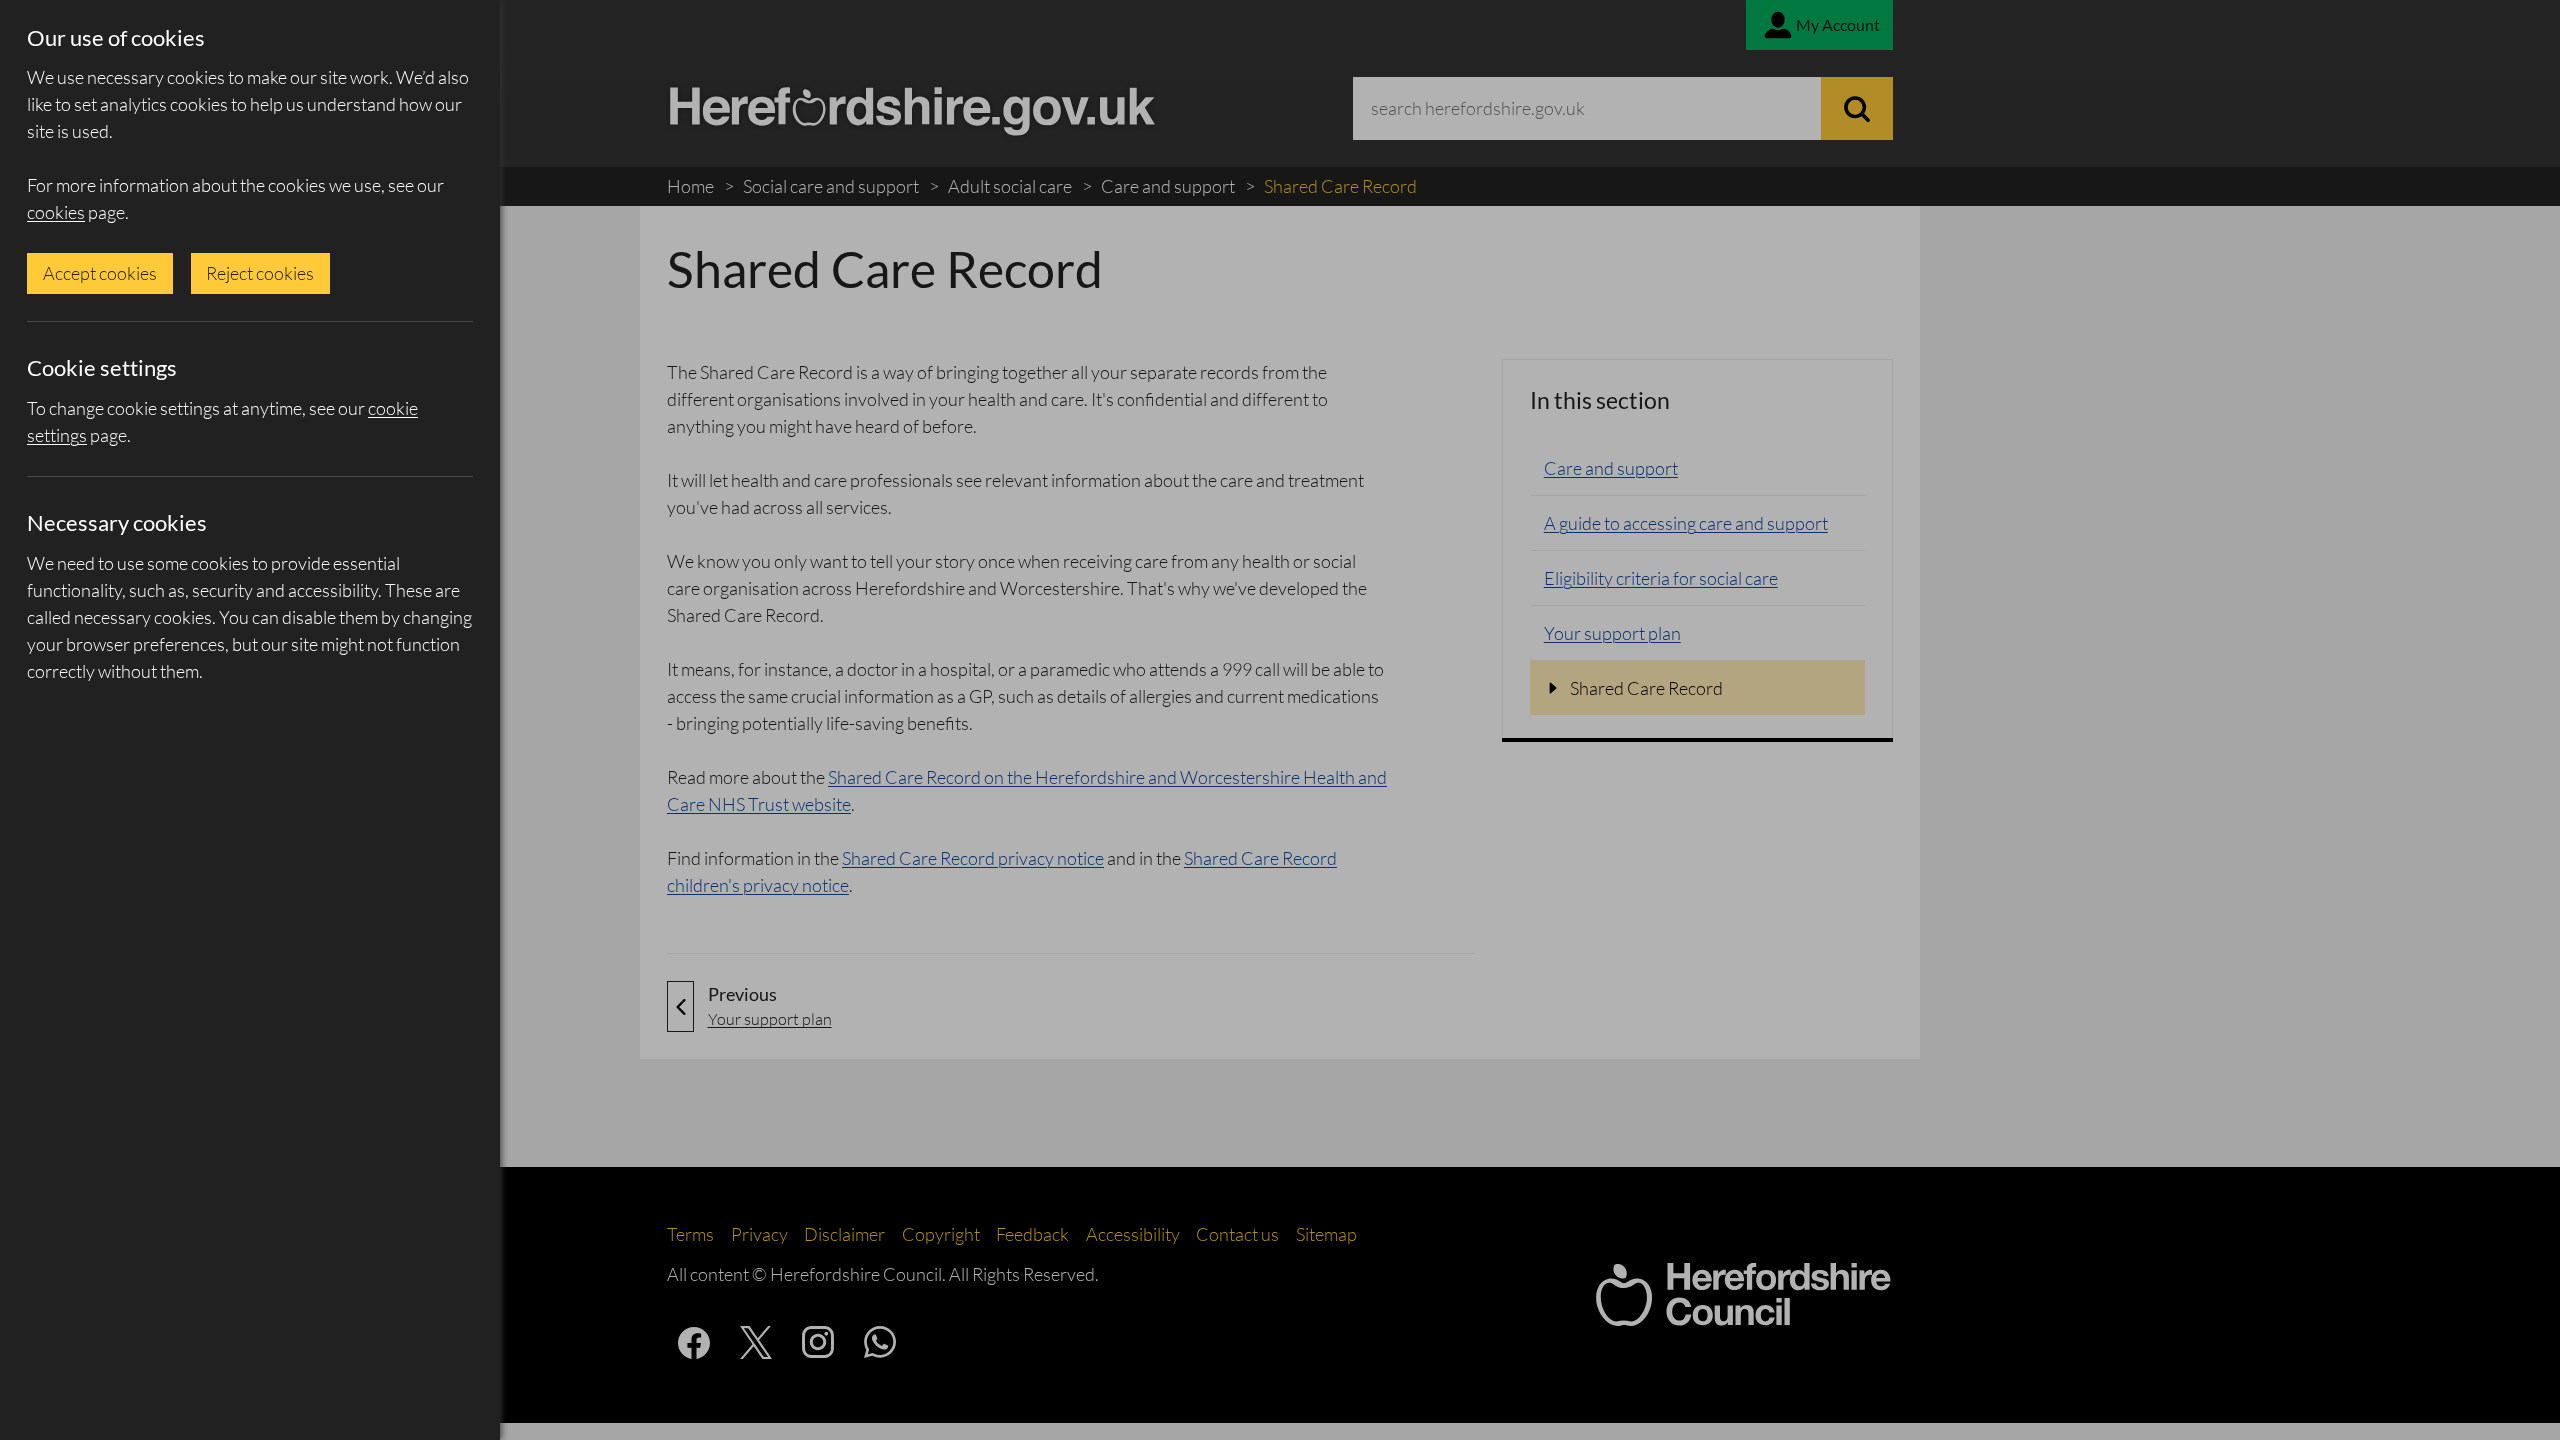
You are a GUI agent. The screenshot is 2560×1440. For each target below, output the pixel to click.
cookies (56, 212)
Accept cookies (100, 273)
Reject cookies (260, 273)
